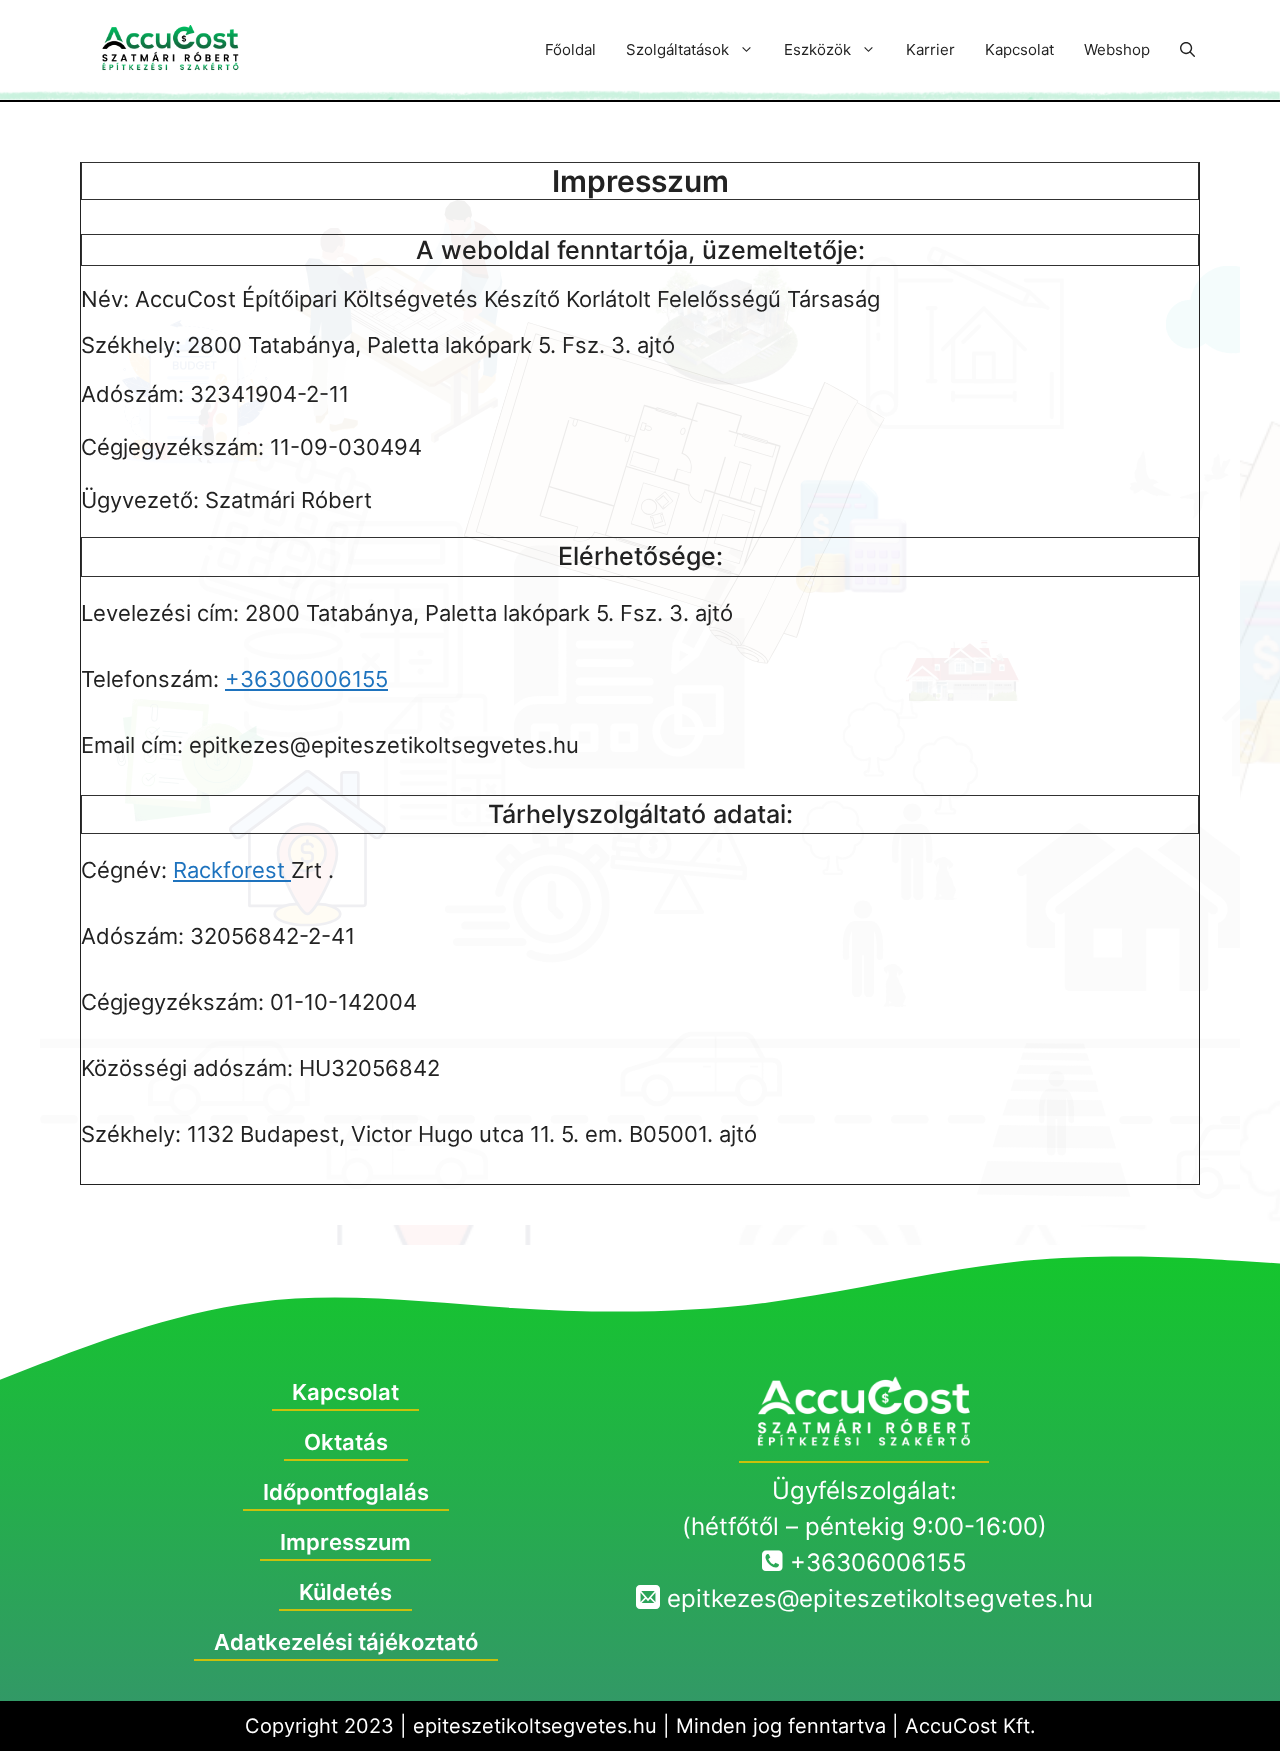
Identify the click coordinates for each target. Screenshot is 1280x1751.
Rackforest (232, 870)
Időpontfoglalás (346, 1492)
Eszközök (817, 49)
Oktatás (346, 1442)
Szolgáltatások (677, 49)
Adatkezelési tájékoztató (346, 1642)
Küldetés (345, 1592)
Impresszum (345, 1542)
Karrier (930, 49)
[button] (1187, 50)
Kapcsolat (1019, 49)
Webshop (1117, 49)
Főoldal (570, 49)
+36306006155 (306, 679)
